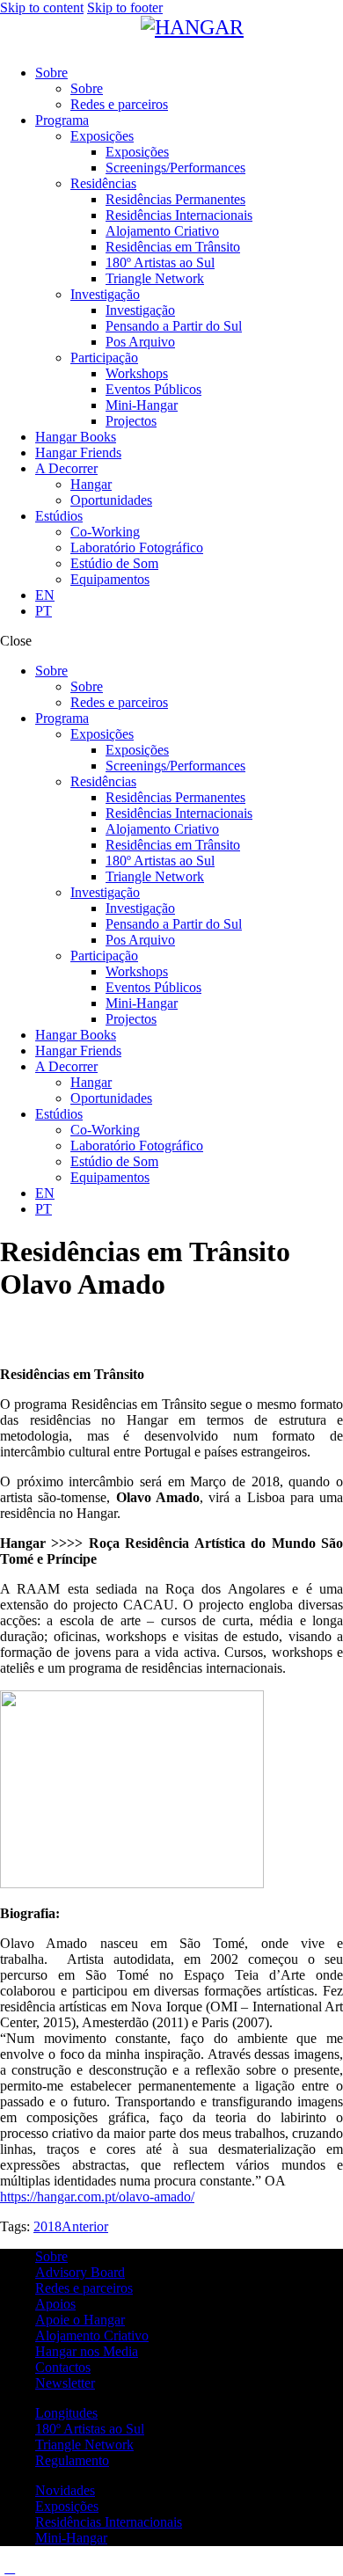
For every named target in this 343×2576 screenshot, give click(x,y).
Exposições (67, 2506)
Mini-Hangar (71, 2538)
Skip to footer (125, 7)
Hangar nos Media (87, 2351)
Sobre (51, 2256)
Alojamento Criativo (92, 2335)
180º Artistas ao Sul (90, 2429)
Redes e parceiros (84, 2288)
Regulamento (72, 2460)
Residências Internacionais (109, 2522)
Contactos (63, 2367)
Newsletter (65, 2383)
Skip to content (42, 7)
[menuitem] (189, 595)
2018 (47, 2226)
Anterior (85, 2226)
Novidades (65, 2490)
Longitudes (66, 2413)
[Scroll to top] (10, 2568)
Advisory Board (80, 2272)
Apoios (55, 2304)
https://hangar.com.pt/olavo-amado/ (97, 2197)
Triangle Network (84, 2445)
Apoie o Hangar (80, 2320)
